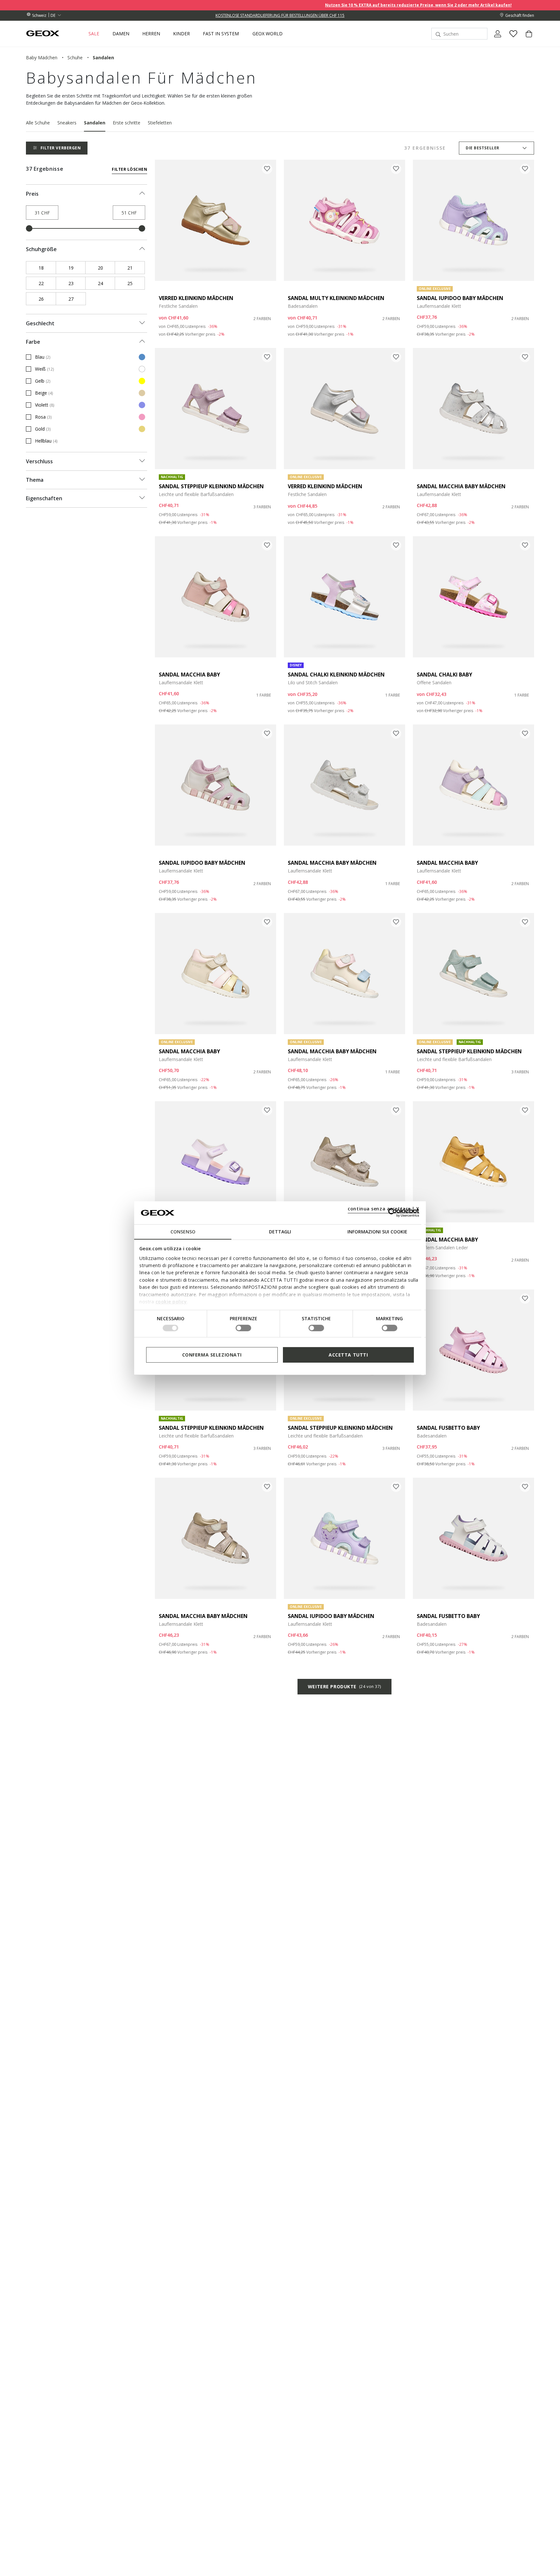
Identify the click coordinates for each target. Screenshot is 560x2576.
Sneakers (67, 123)
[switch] (243, 1328)
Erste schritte (127, 123)
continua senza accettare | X (384, 1209)
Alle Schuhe (38, 123)
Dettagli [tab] (280, 1232)
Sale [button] (94, 34)
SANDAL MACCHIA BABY (189, 675)
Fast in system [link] (221, 34)
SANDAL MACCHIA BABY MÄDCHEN (461, 486)
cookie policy (171, 1302)
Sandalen (95, 123)
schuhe (75, 58)
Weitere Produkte (344, 1687)
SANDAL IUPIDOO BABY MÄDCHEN (460, 298)
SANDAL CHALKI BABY (444, 675)
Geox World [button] (268, 34)
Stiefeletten (160, 123)
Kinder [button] (181, 34)
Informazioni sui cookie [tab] (377, 1232)
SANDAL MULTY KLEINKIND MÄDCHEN (336, 298)
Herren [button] (151, 34)
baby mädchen (42, 58)
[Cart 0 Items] (526, 39)
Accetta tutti (348, 1354)
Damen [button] (121, 34)
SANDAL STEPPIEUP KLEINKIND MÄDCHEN (211, 486)
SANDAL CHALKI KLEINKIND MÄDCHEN (336, 675)
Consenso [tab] (183, 1232)
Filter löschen (129, 169)
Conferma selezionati (212, 1354)
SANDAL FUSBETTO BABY (448, 1428)
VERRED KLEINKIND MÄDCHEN (196, 298)
